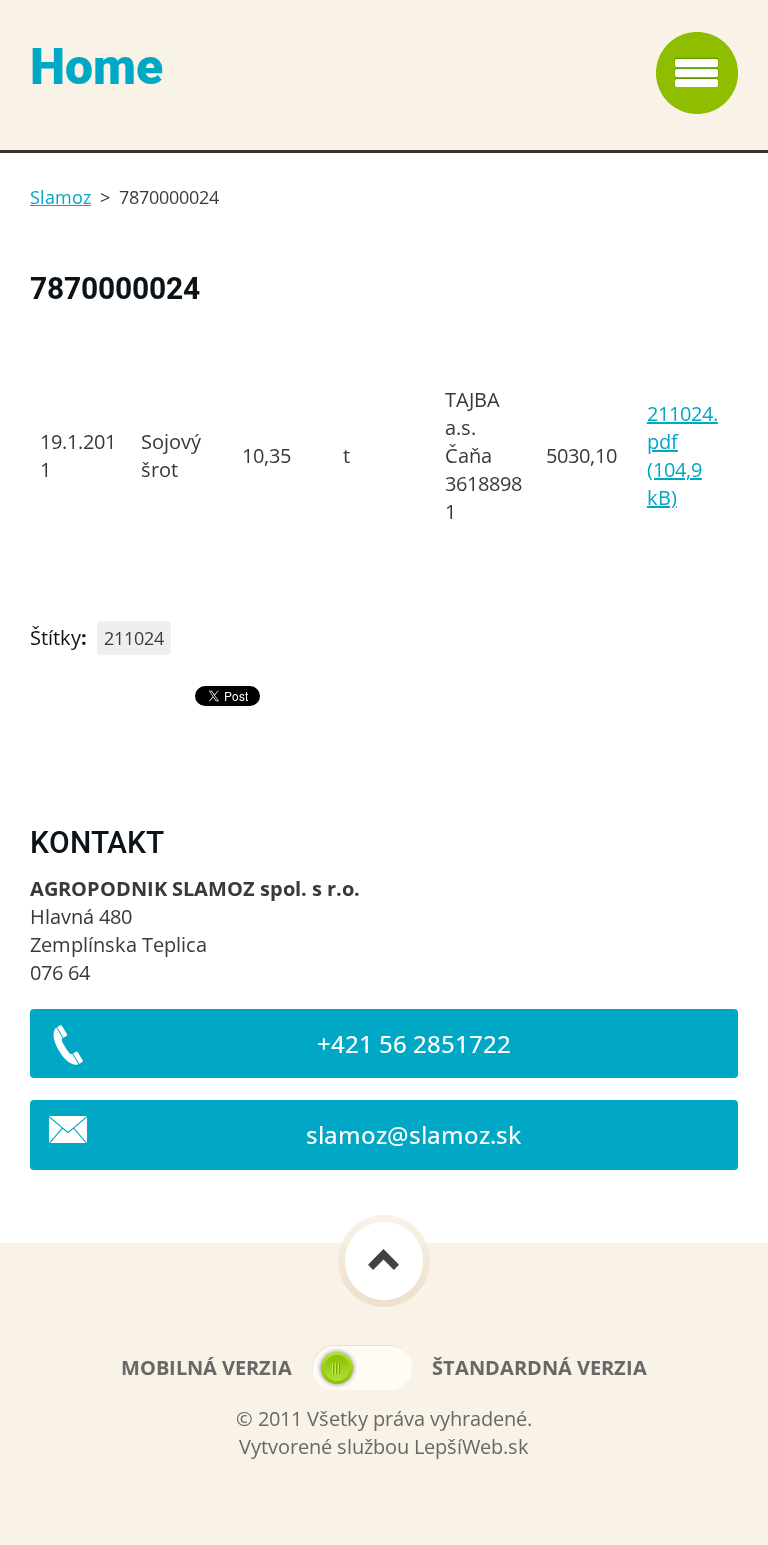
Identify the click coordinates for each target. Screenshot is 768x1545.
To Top (384, 1261)
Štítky (55, 637)
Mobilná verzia (206, 1367)
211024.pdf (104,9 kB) (682, 455)
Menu (697, 73)
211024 (134, 638)
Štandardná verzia (539, 1367)
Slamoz (60, 197)
